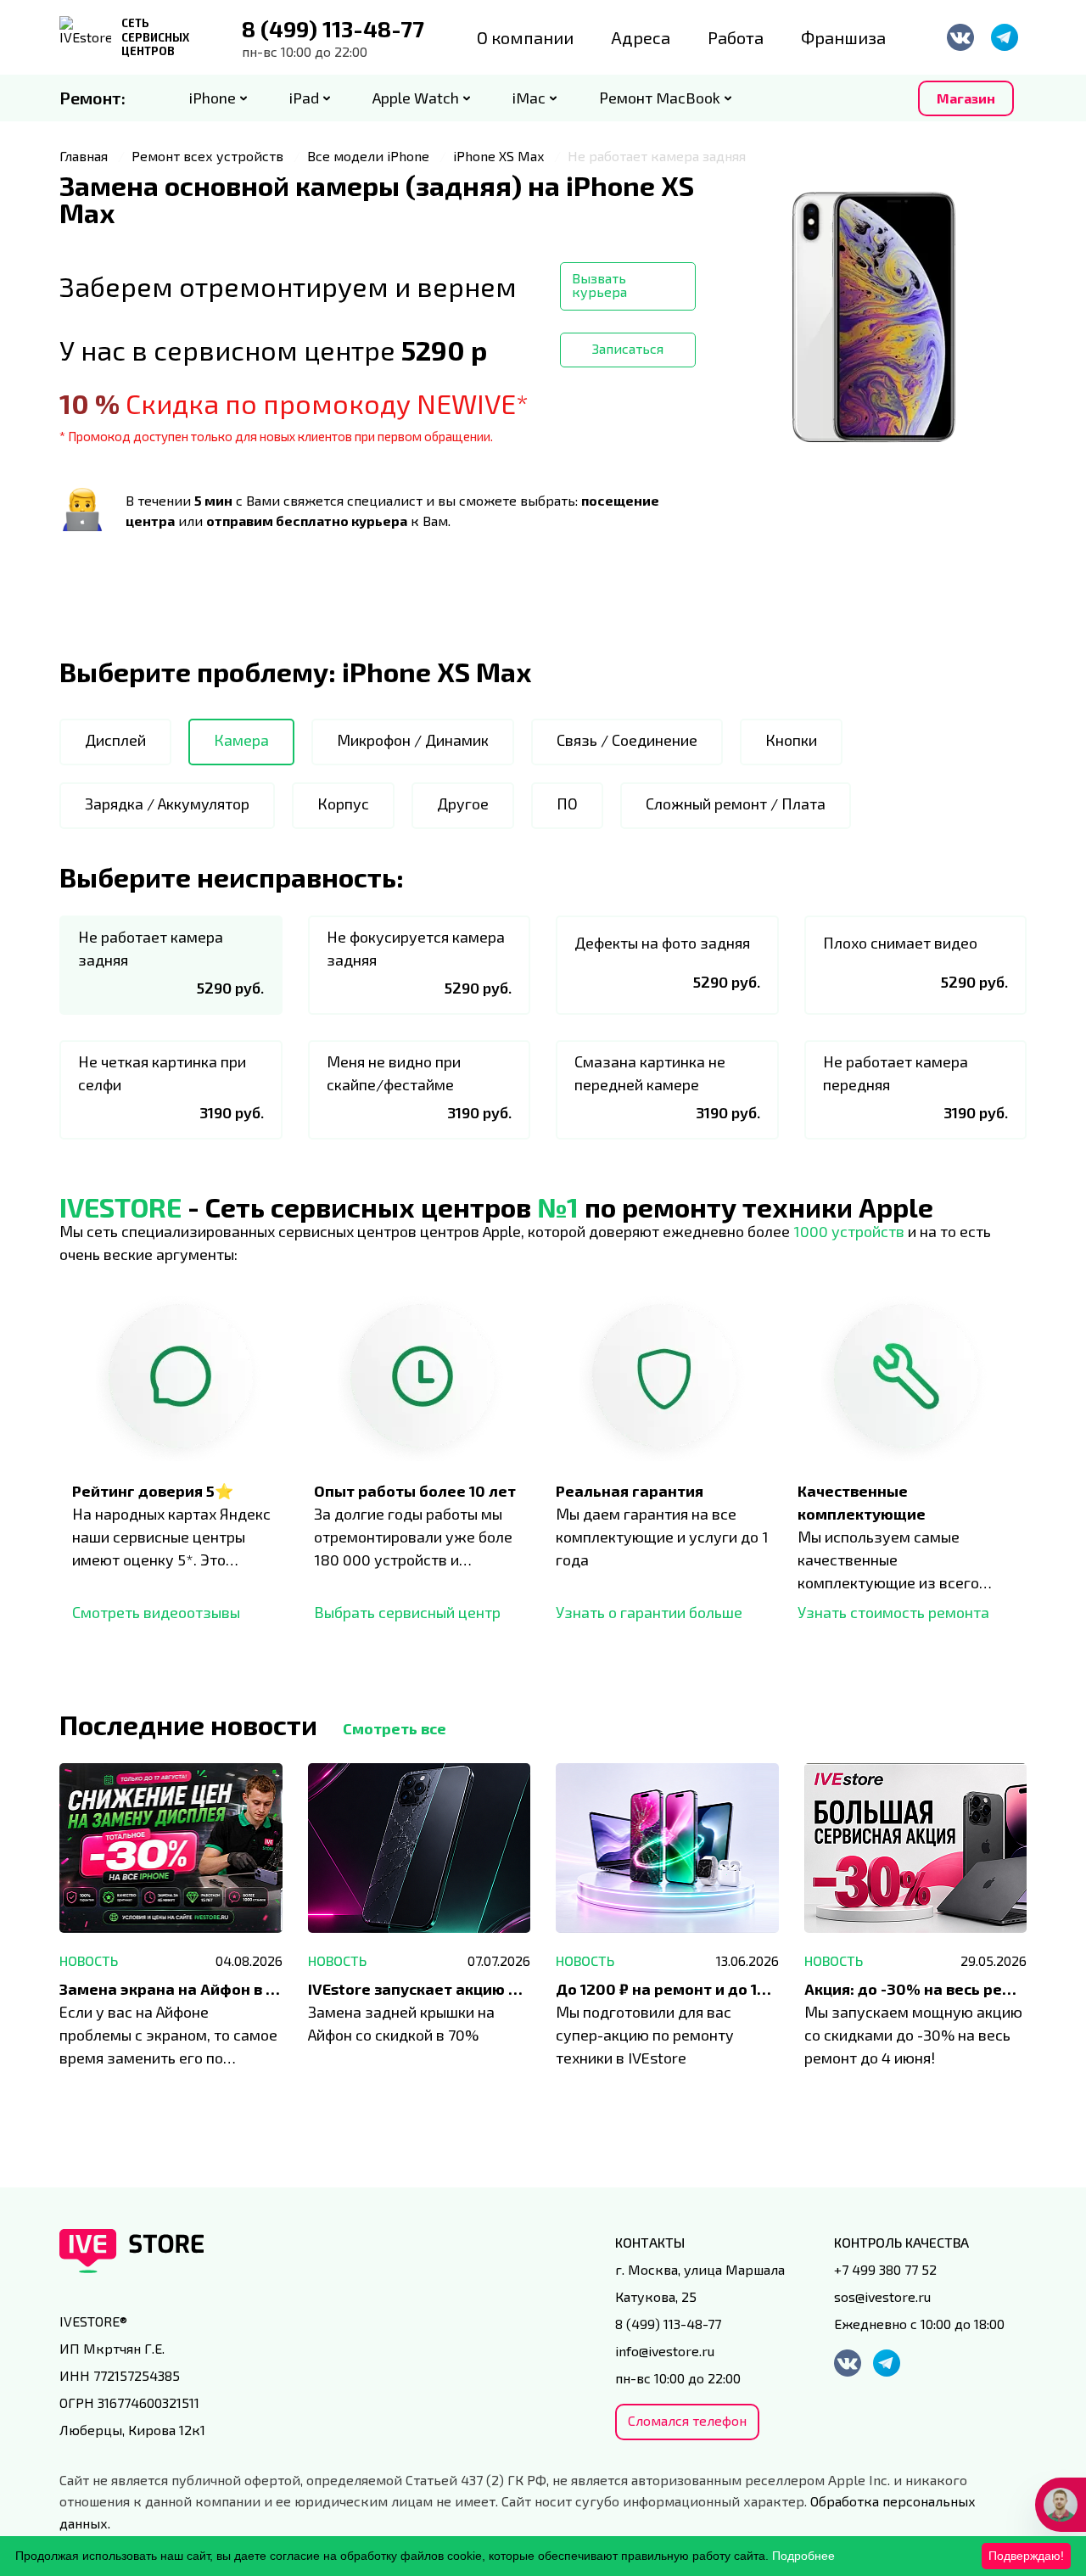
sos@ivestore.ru (882, 2296)
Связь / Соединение (627, 740)
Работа (736, 37)
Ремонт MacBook (660, 98)
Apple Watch (416, 98)
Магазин (966, 98)
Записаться (628, 348)
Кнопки (791, 740)
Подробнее (803, 2556)
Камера (241, 740)
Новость (89, 1960)
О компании (525, 37)
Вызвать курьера (599, 285)
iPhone (213, 98)
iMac (529, 98)
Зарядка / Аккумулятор (167, 804)
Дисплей (115, 740)
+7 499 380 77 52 (885, 2269)
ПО (567, 804)
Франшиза (843, 37)
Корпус (343, 804)
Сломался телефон (687, 2420)
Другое (463, 804)
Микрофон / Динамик (413, 740)
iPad (304, 98)
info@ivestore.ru (665, 2351)
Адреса (641, 37)
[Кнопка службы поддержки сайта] (1061, 2505)
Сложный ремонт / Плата (736, 804)
